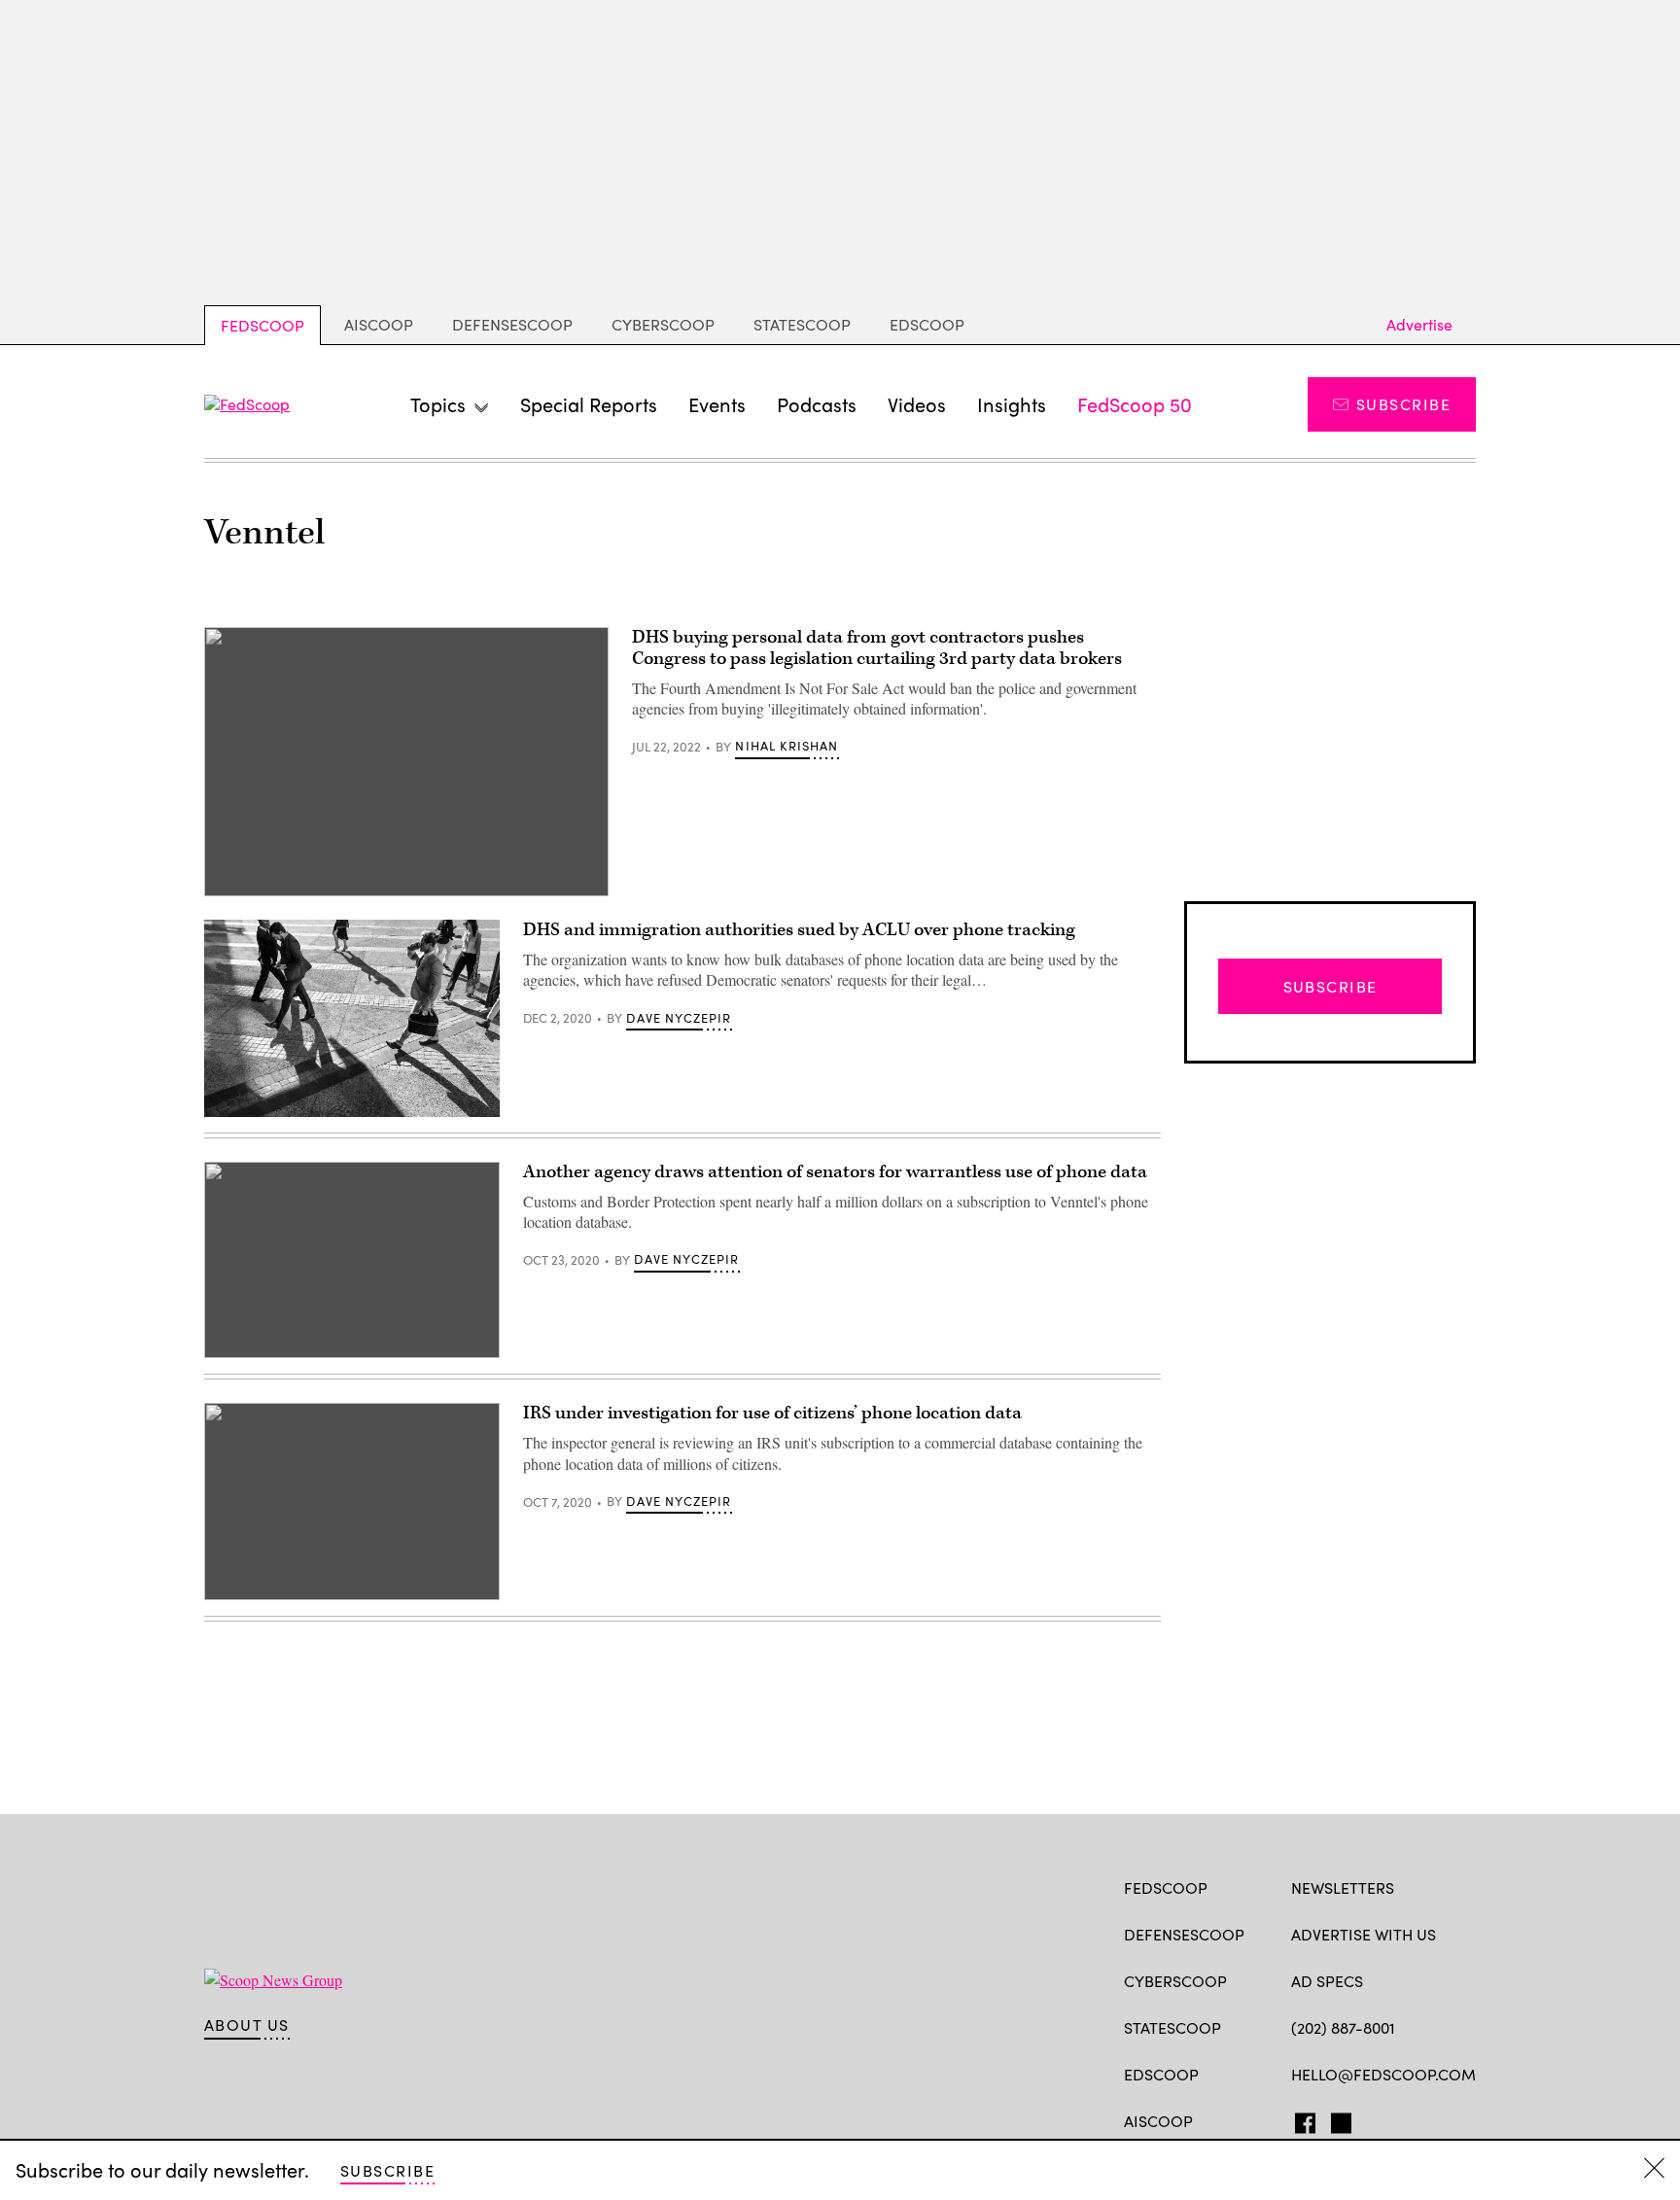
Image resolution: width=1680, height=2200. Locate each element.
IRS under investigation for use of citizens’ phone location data (772, 1413)
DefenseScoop (512, 324)
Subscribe (1403, 404)
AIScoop (379, 324)
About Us (247, 2025)
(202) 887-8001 (1343, 2027)
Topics (438, 404)
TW (1338, 2119)
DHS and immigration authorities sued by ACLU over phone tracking (799, 930)
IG (1407, 2119)
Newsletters (1343, 1887)
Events (717, 404)
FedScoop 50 (1135, 404)
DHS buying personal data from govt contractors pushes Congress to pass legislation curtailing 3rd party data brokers (877, 648)
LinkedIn (1377, 2119)
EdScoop (927, 324)
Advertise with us (1364, 1934)
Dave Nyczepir (679, 1018)
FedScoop (262, 325)
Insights (1012, 404)
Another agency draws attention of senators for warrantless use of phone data (835, 1172)
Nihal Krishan (787, 746)
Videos (917, 404)
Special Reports (589, 404)
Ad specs (1327, 1981)
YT (1444, 2119)
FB (1300, 2119)
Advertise (1419, 324)
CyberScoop (663, 324)
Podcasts (817, 404)
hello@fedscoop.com (1383, 2074)
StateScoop (802, 324)
